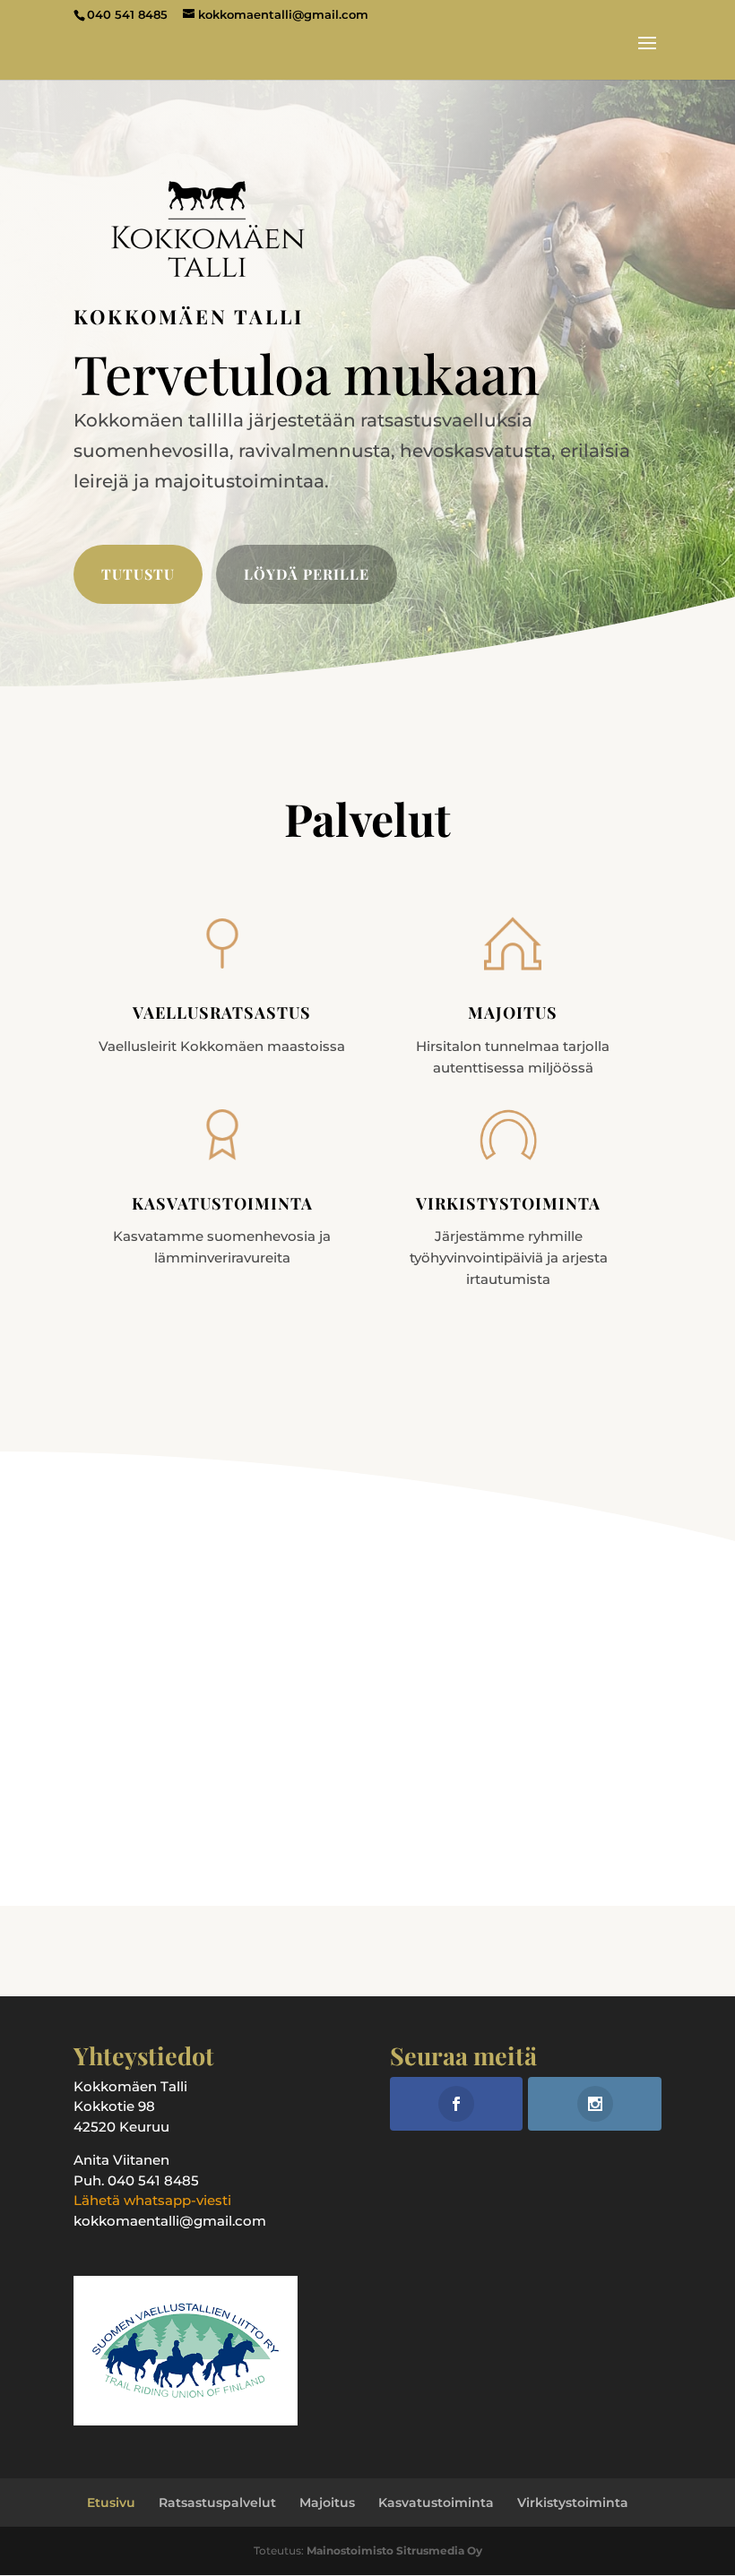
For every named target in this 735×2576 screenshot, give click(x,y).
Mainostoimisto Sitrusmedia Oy (394, 2550)
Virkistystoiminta (573, 2503)
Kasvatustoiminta (436, 2503)
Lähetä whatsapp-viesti (152, 2200)
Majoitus (327, 2503)
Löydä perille (307, 574)
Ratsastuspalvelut (217, 2503)
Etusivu (111, 2503)
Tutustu (138, 574)
